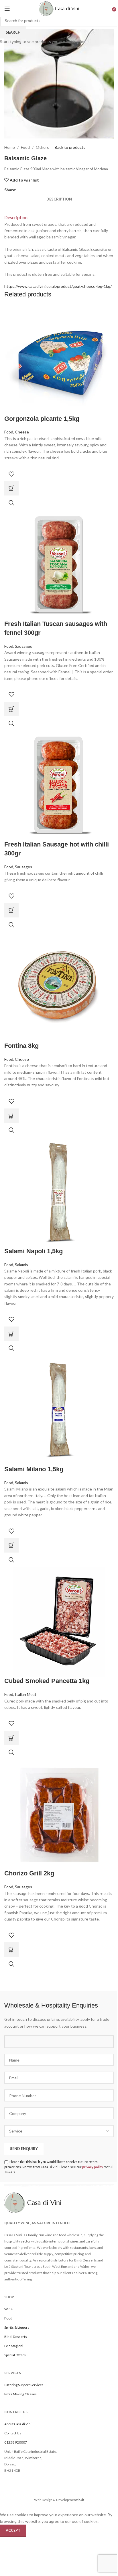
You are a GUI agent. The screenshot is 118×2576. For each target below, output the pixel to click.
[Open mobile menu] (7, 9)
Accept (13, 2530)
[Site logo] (59, 8)
